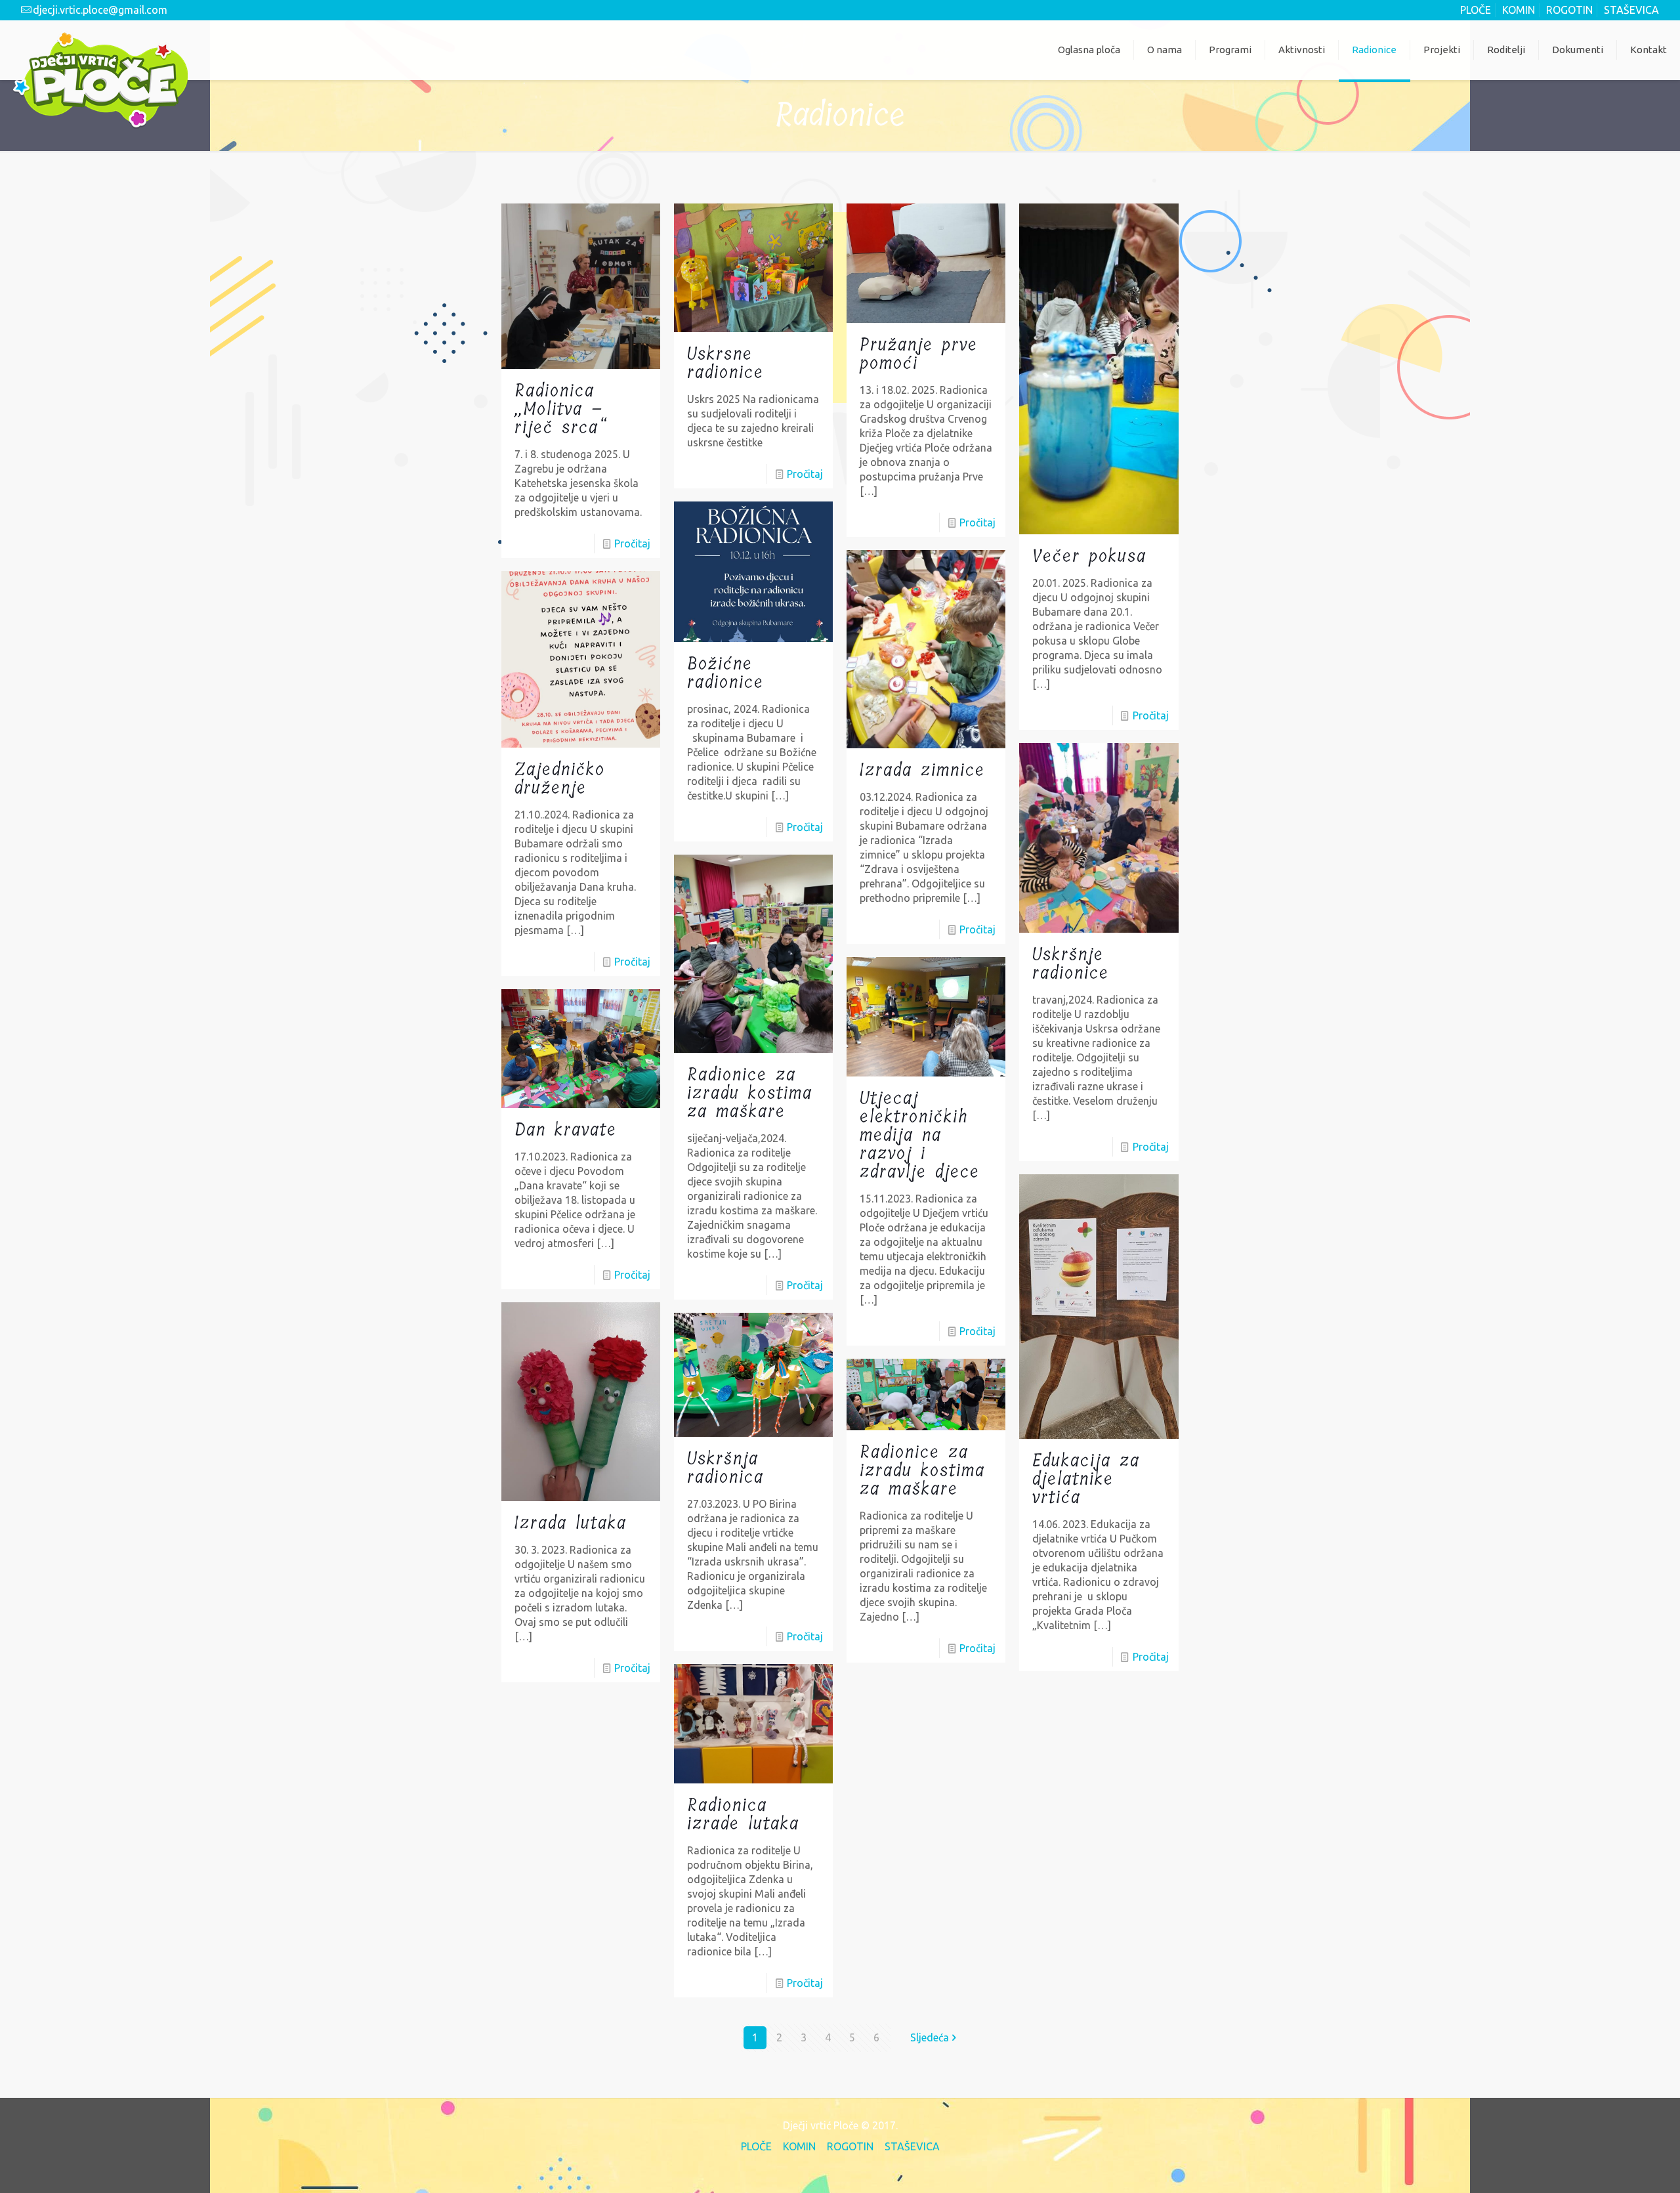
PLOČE (1476, 10)
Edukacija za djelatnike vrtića (1086, 1479)
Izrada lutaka (571, 1523)
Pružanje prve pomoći (919, 354)
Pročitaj (632, 543)
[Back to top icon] (1616, 2165)
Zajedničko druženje (560, 779)
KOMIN (1519, 10)
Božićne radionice (725, 673)
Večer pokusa (1089, 556)
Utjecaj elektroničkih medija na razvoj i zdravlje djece (920, 1135)
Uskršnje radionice (1071, 964)
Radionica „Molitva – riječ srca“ (561, 409)
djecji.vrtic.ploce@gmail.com (100, 10)
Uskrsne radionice (725, 363)
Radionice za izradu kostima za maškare (750, 1093)
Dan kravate (566, 1130)
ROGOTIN (1569, 10)
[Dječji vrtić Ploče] (100, 79)
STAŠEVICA (1631, 10)
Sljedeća (930, 2037)
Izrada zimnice (922, 770)
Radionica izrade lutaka (743, 1815)
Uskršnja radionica (725, 1468)
